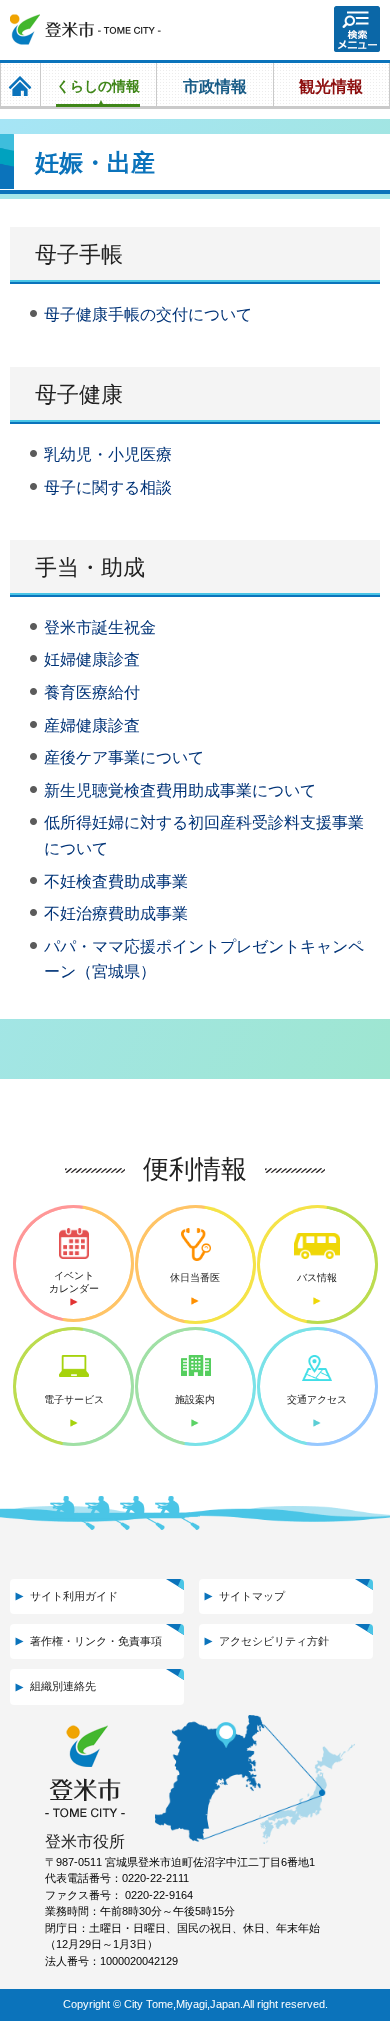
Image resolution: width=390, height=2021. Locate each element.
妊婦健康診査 (92, 659)
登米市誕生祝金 (100, 627)
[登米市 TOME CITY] (86, 30)
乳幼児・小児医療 (108, 454)
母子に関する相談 (108, 487)
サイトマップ (252, 1596)
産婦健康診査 (92, 725)
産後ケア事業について (124, 757)
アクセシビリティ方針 (274, 1641)
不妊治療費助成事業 (116, 913)
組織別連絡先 (63, 1686)
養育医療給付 (92, 692)
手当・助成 (90, 567)
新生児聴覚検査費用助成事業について (180, 790)
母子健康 (79, 394)
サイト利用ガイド (74, 1596)
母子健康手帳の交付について (148, 314)
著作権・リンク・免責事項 (96, 1641)
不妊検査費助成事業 (116, 881)
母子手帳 (79, 254)
